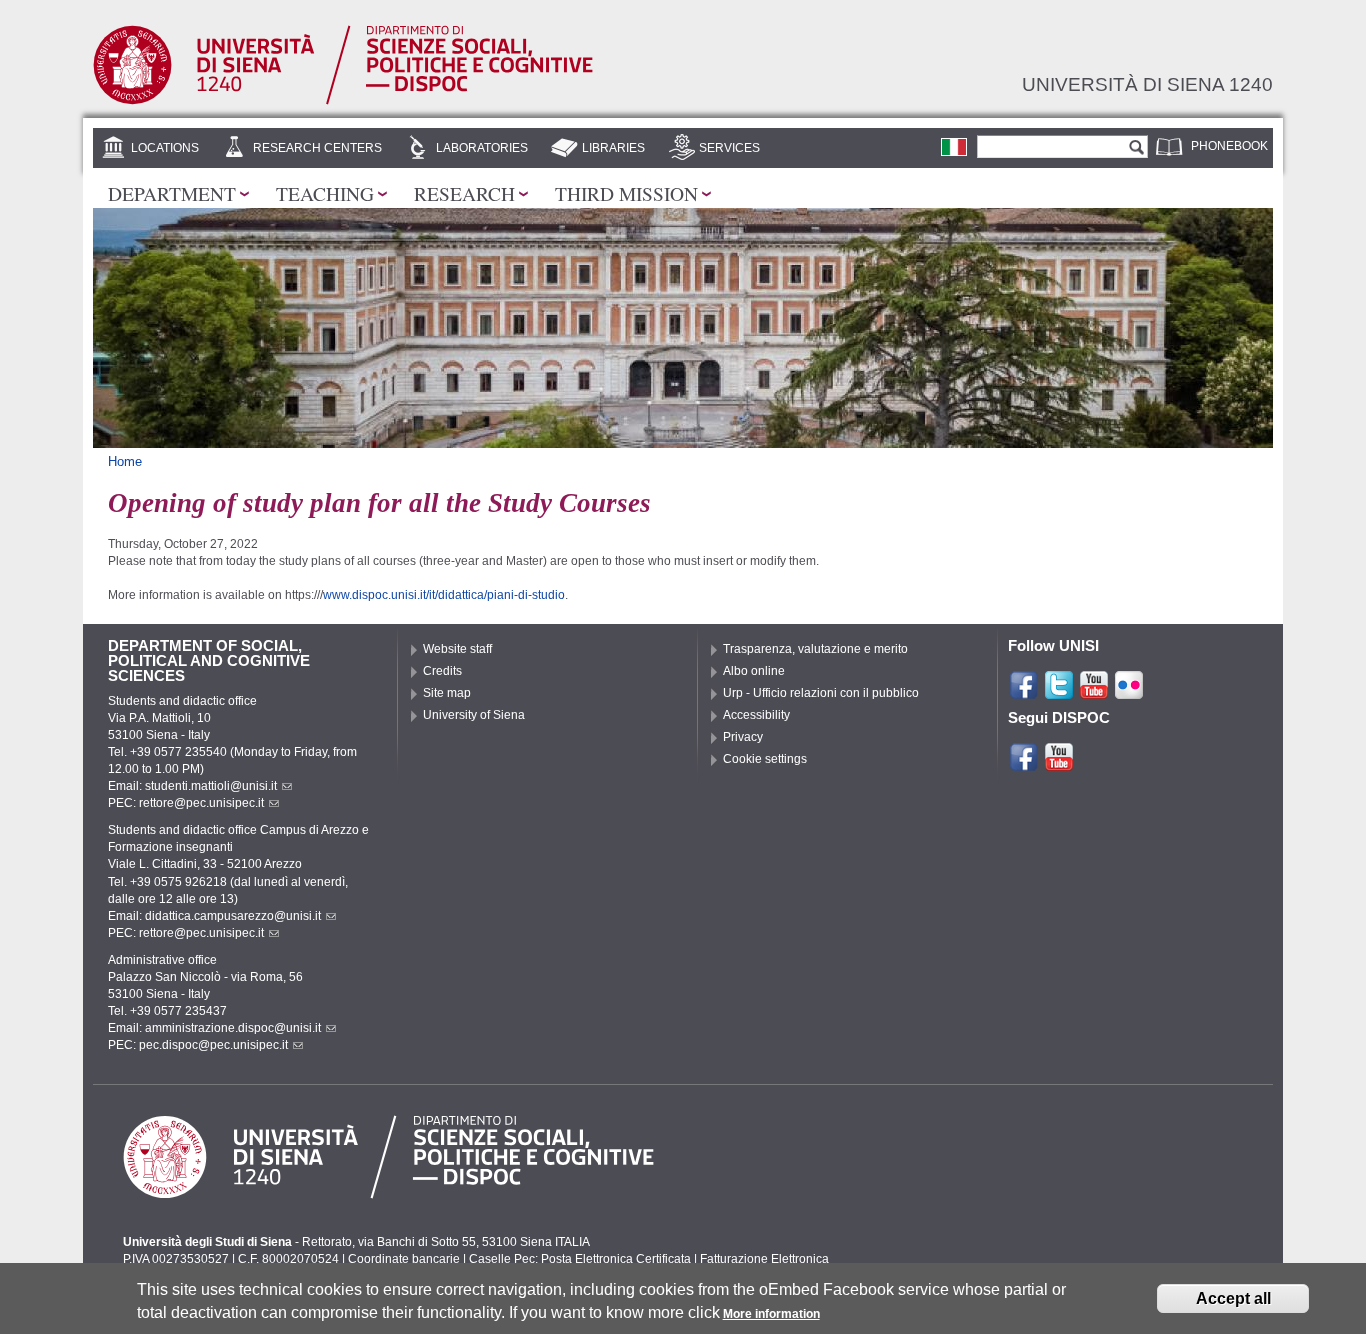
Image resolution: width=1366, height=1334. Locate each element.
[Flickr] (1129, 692)
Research (464, 193)
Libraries (613, 148)
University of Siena (474, 715)
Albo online (754, 671)
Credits (442, 671)
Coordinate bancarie (404, 1259)
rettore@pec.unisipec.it (201, 803)
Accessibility (756, 715)
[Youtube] (1094, 692)
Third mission (626, 193)
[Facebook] (1024, 692)
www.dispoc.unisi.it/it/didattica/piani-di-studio (444, 595)
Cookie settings (765, 759)
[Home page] (343, 100)
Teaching (325, 193)
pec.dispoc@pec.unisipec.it (213, 1045)
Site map (447, 693)
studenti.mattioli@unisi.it (211, 786)
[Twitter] (1059, 692)
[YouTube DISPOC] (1059, 764)
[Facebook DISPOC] (1024, 764)
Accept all (1233, 1298)
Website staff (457, 649)
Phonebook (1229, 146)
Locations (165, 148)
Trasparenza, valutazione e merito (815, 649)
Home (125, 461)
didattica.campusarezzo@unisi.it (233, 916)
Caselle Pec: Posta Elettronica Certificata (580, 1259)
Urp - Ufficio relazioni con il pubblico (821, 693)
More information (771, 1314)
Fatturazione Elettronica (764, 1259)
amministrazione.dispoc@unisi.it (233, 1028)
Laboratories (482, 148)
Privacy (743, 737)
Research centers (317, 148)
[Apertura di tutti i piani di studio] (954, 146)
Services (729, 148)
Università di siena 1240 (1147, 84)
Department (172, 193)
